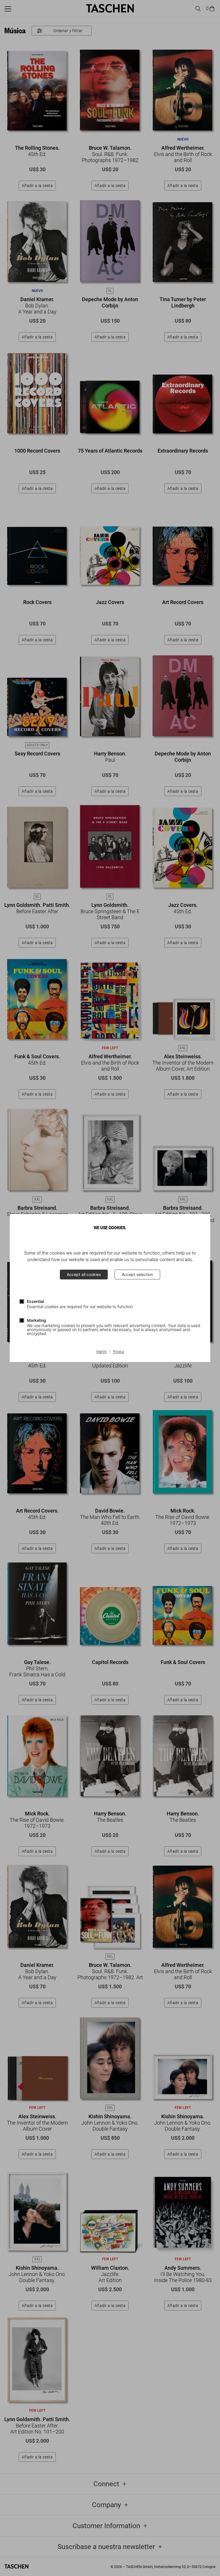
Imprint (101, 1352)
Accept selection (137, 1274)
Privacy (119, 1352)
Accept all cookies (84, 1274)
